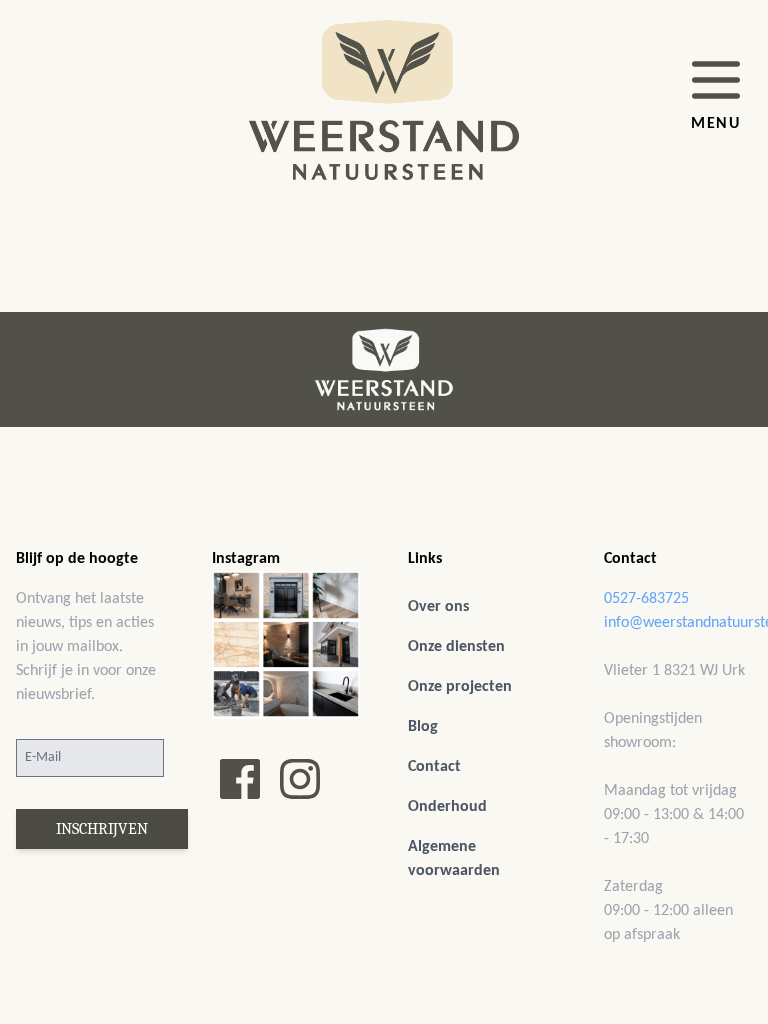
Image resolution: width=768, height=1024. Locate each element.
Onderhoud (447, 807)
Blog (423, 727)
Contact (434, 767)
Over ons (438, 607)
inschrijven (102, 829)
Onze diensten (456, 647)
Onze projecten (460, 687)
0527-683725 (646, 599)
